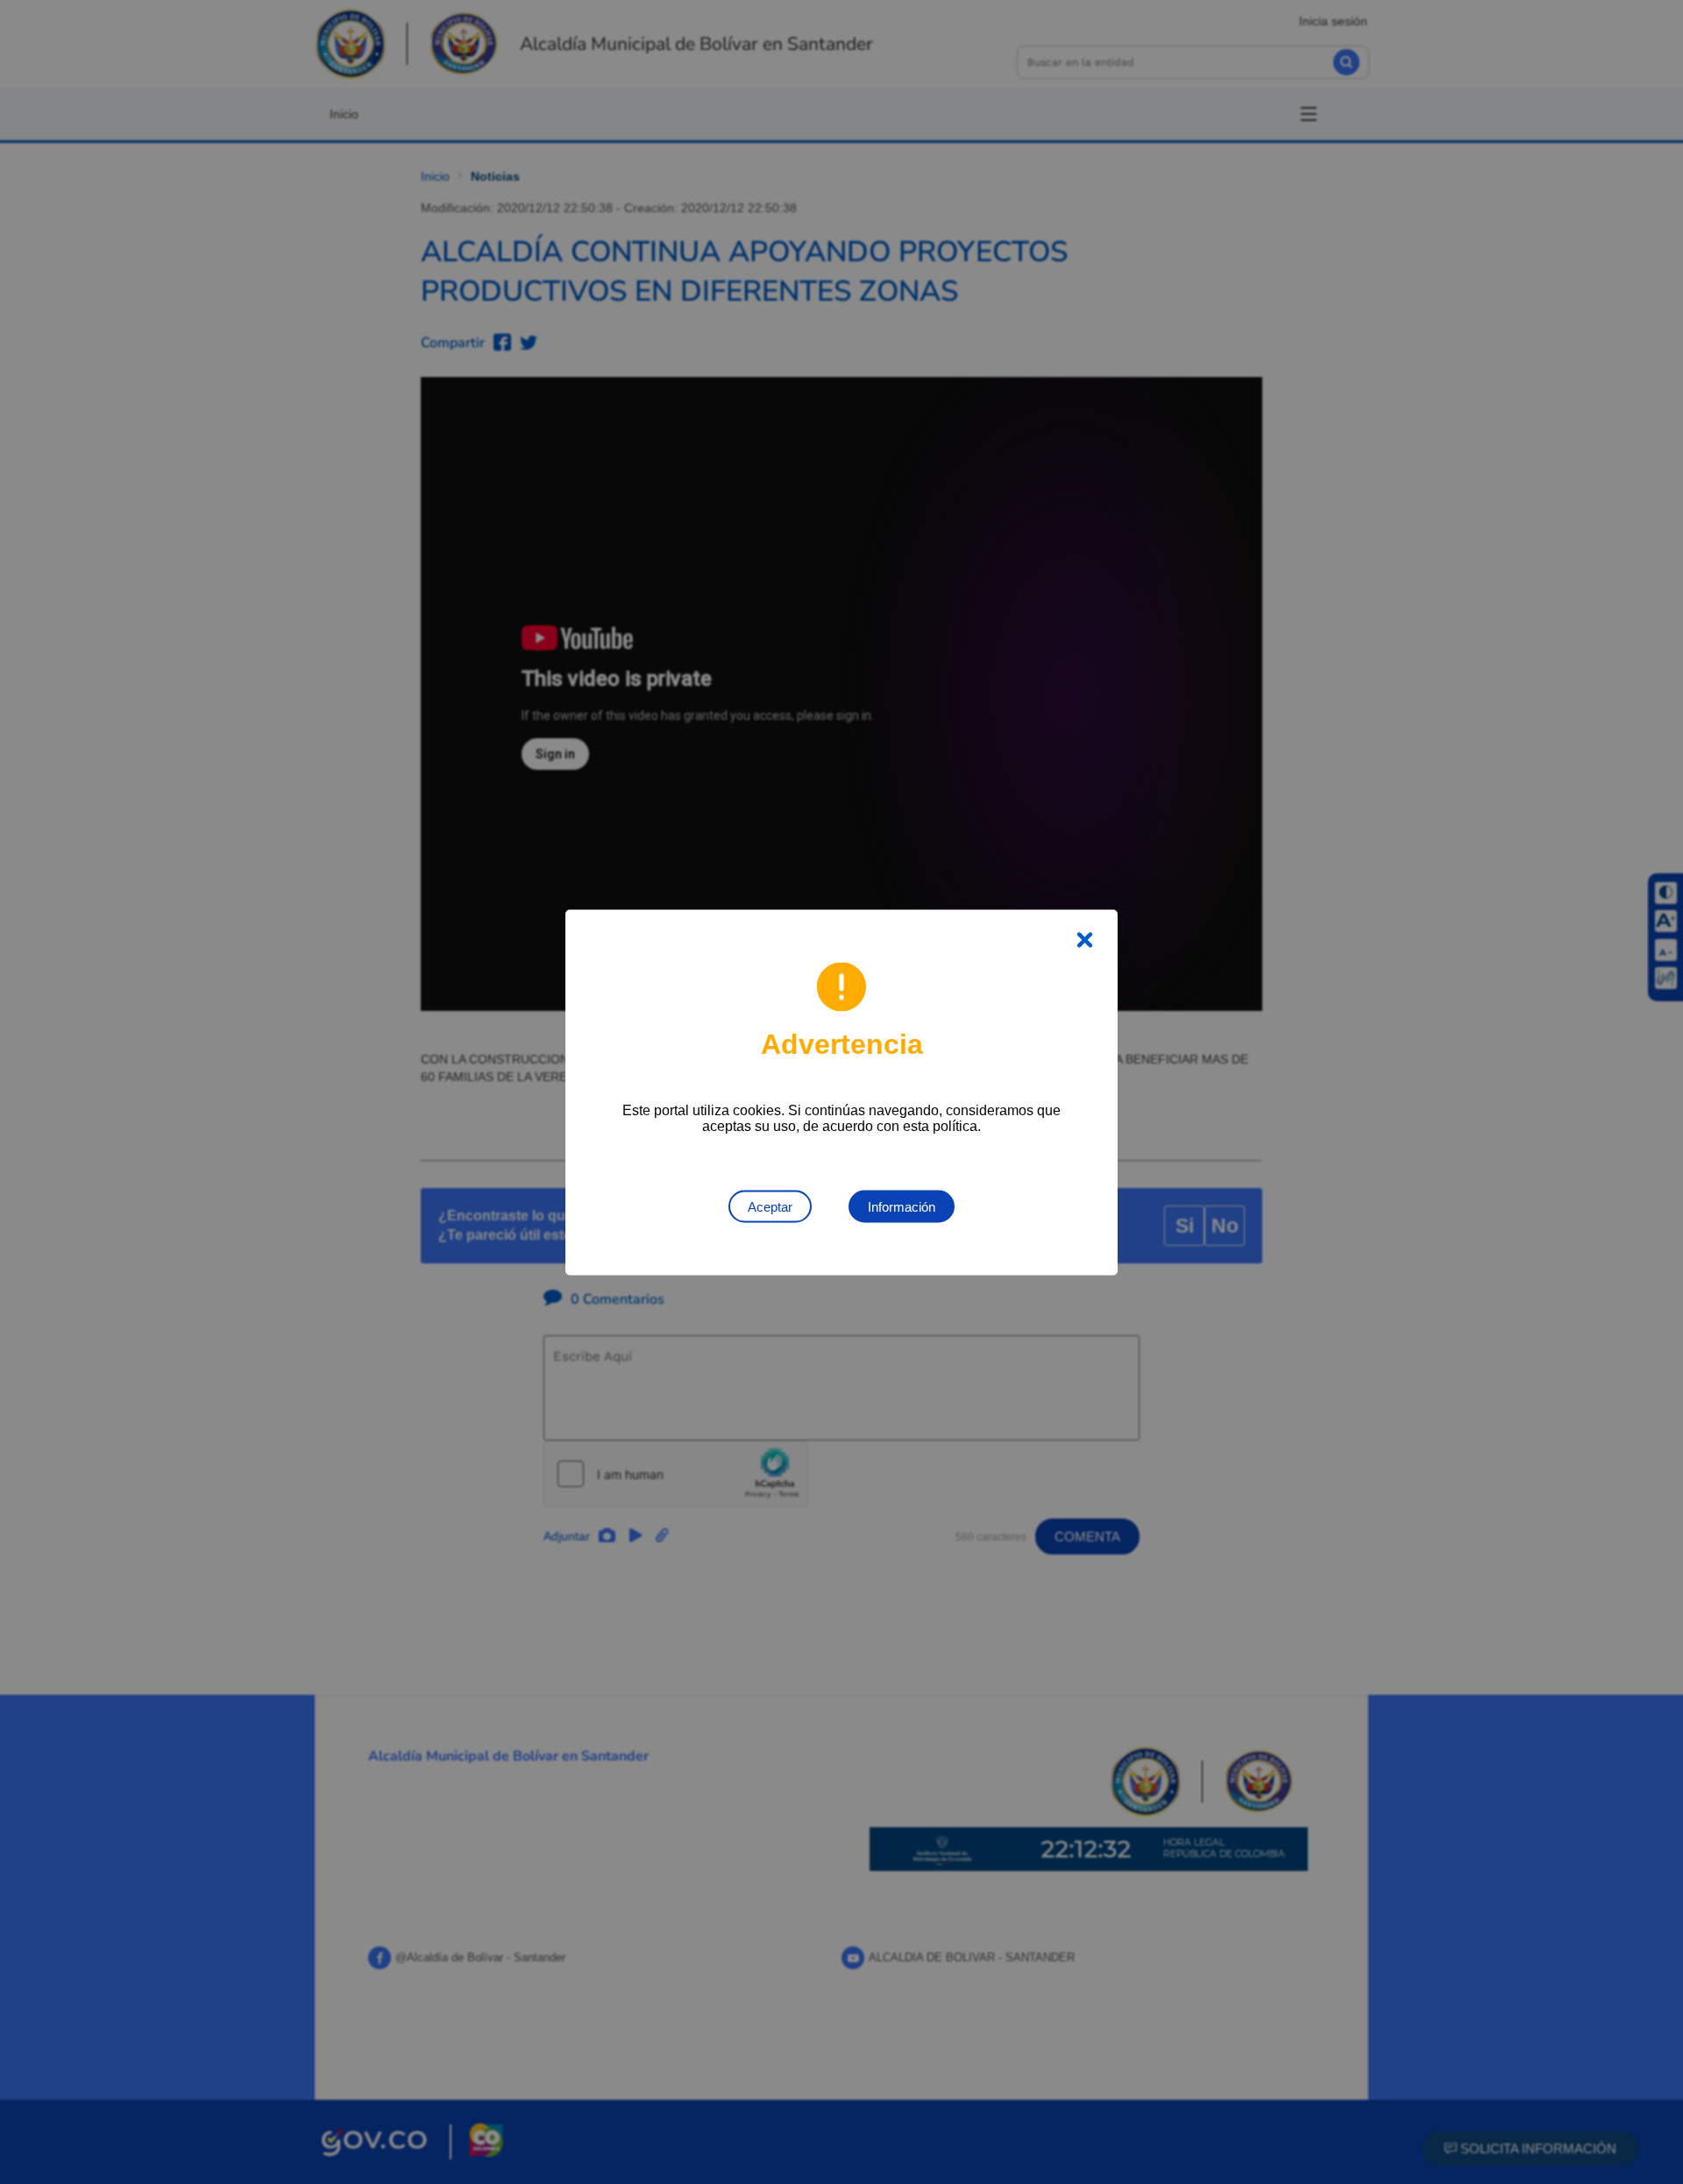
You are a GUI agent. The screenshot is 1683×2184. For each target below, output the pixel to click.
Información (902, 1206)
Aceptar (770, 1206)
